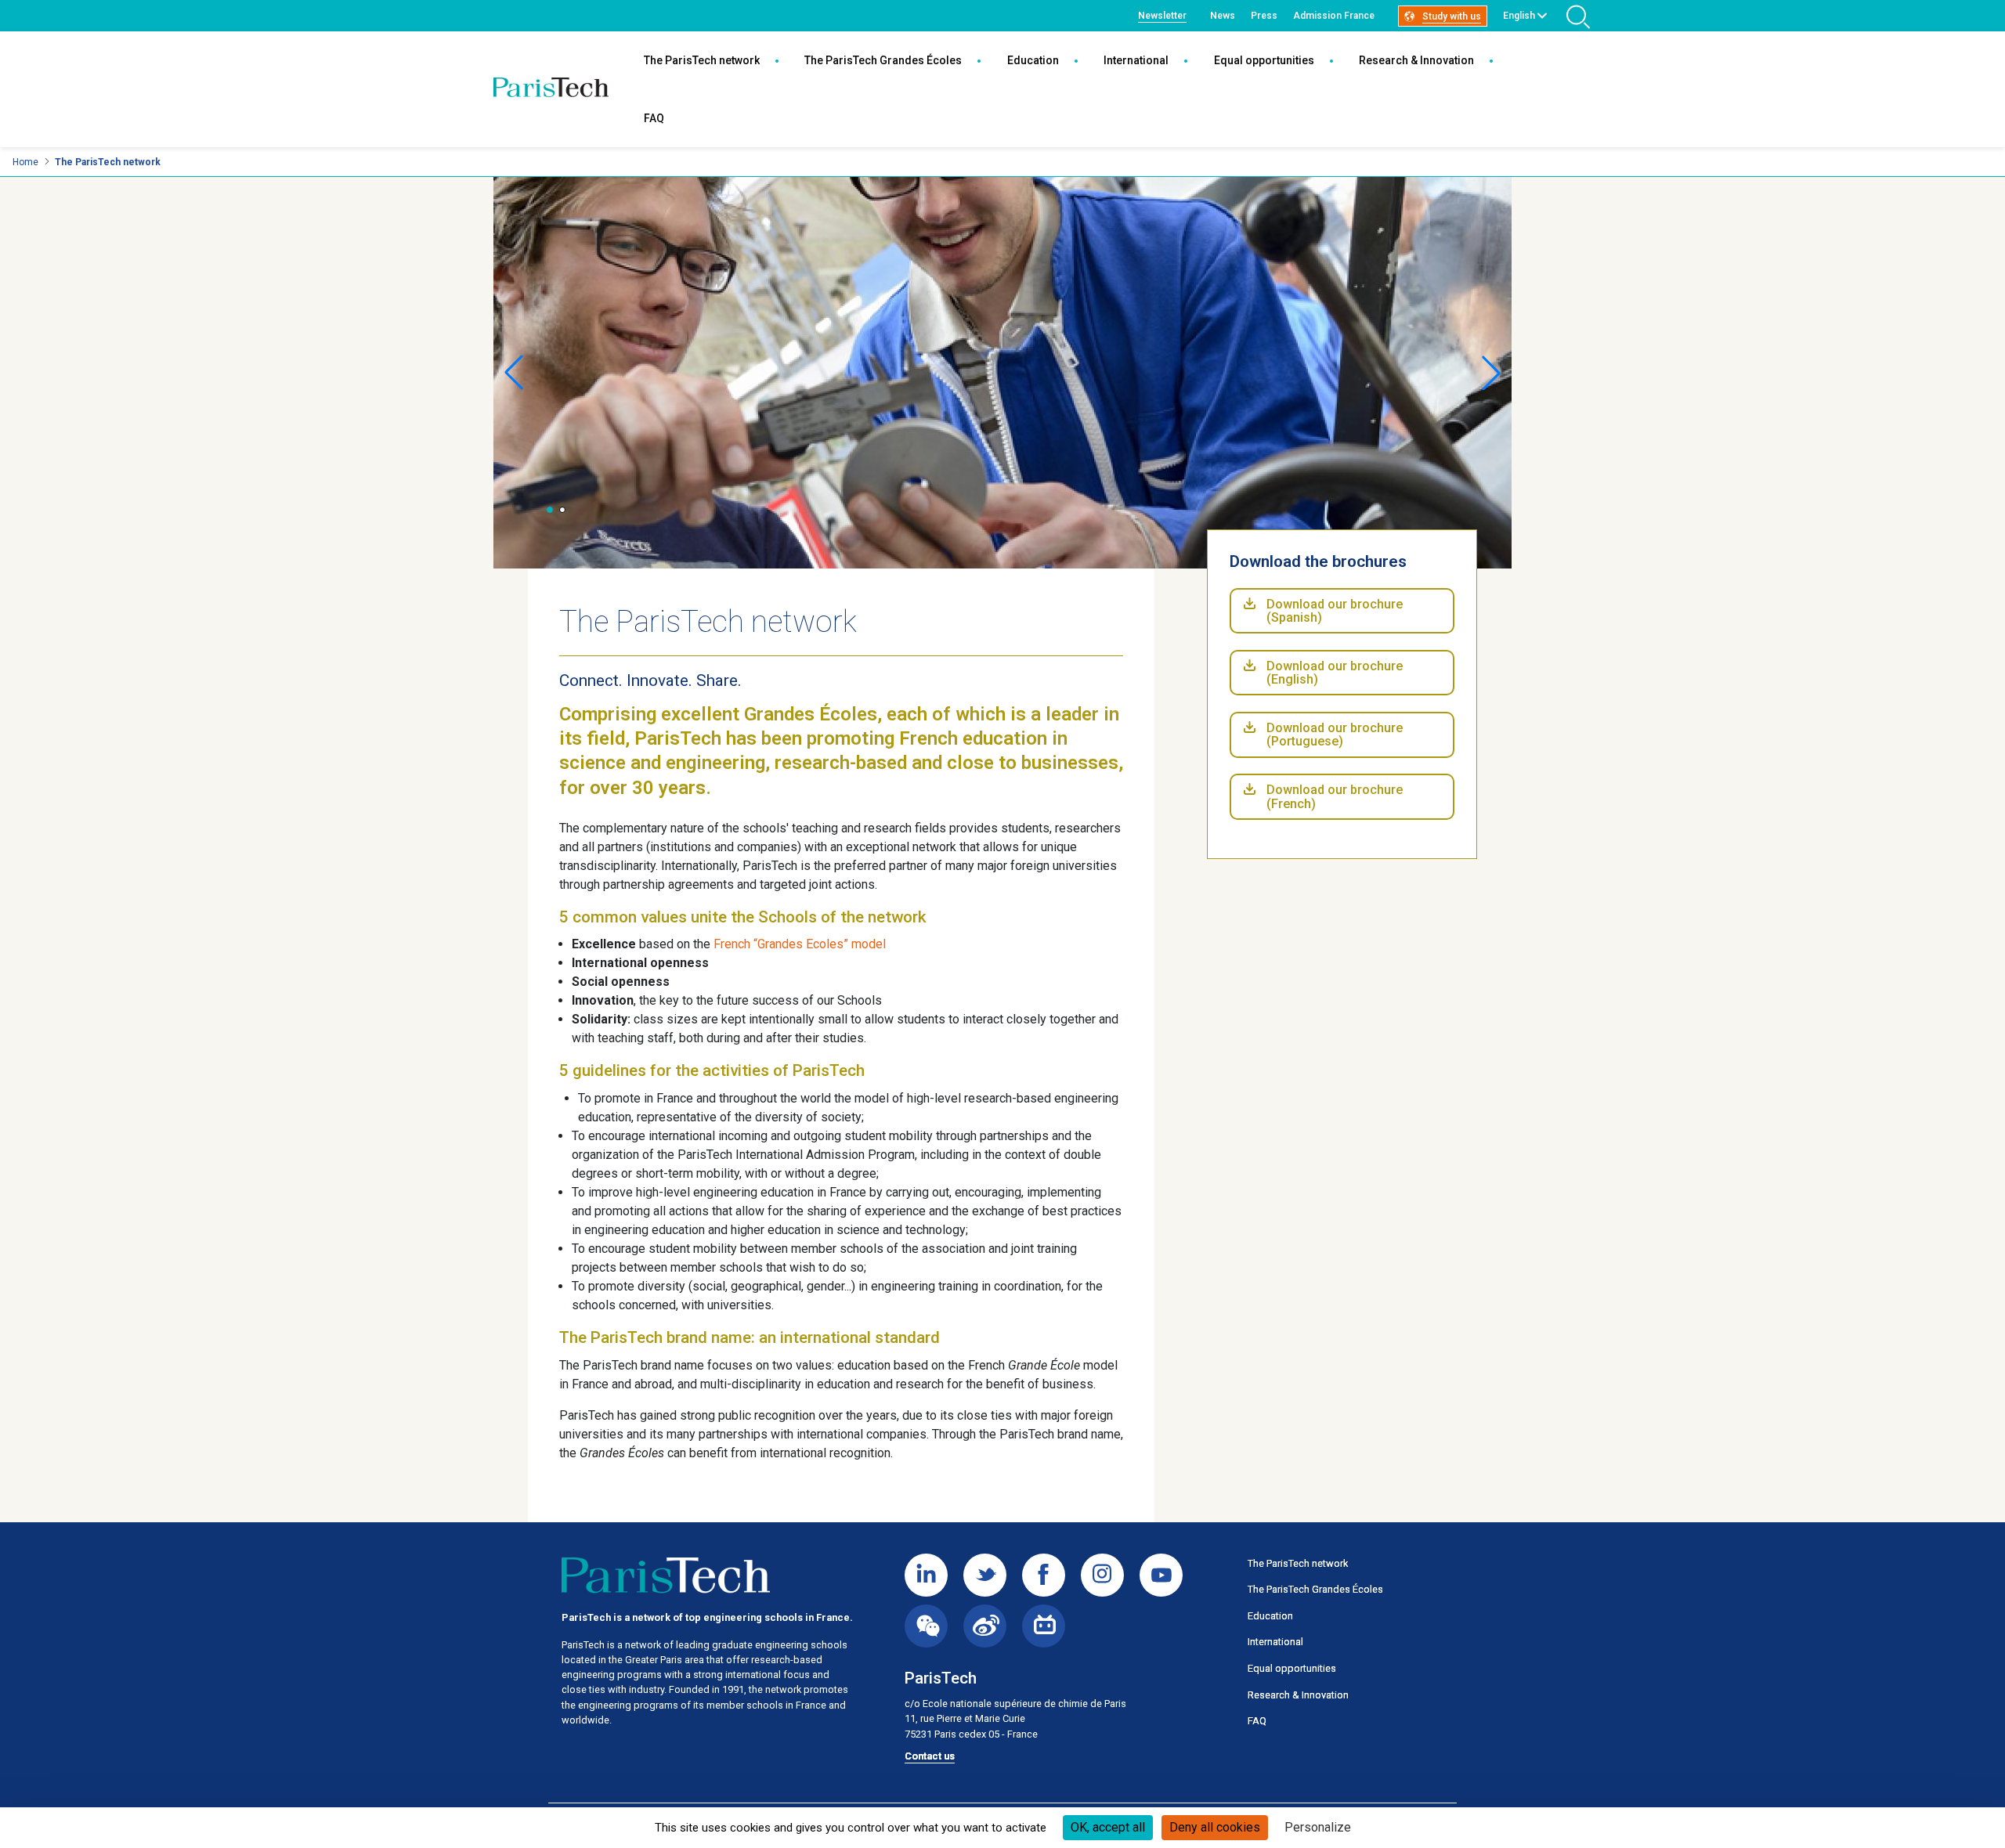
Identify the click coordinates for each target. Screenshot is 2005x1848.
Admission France (1334, 16)
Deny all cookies (1215, 1827)
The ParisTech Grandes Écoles (883, 60)
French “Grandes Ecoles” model (800, 944)
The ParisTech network (702, 60)
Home (25, 162)
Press (1264, 16)
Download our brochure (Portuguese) (1335, 735)
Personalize (1318, 1827)
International (1136, 60)
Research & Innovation (1416, 60)
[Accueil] (666, 1575)
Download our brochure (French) (1335, 797)
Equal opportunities (1264, 60)
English (1519, 16)
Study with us (1452, 16)
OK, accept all (1108, 1827)
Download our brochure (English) (1335, 673)
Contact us (930, 1756)
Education (1033, 60)
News (1223, 16)
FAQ (654, 118)
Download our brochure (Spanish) (1335, 611)
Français (1522, 34)
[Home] (551, 89)
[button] (550, 510)
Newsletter (1162, 16)
